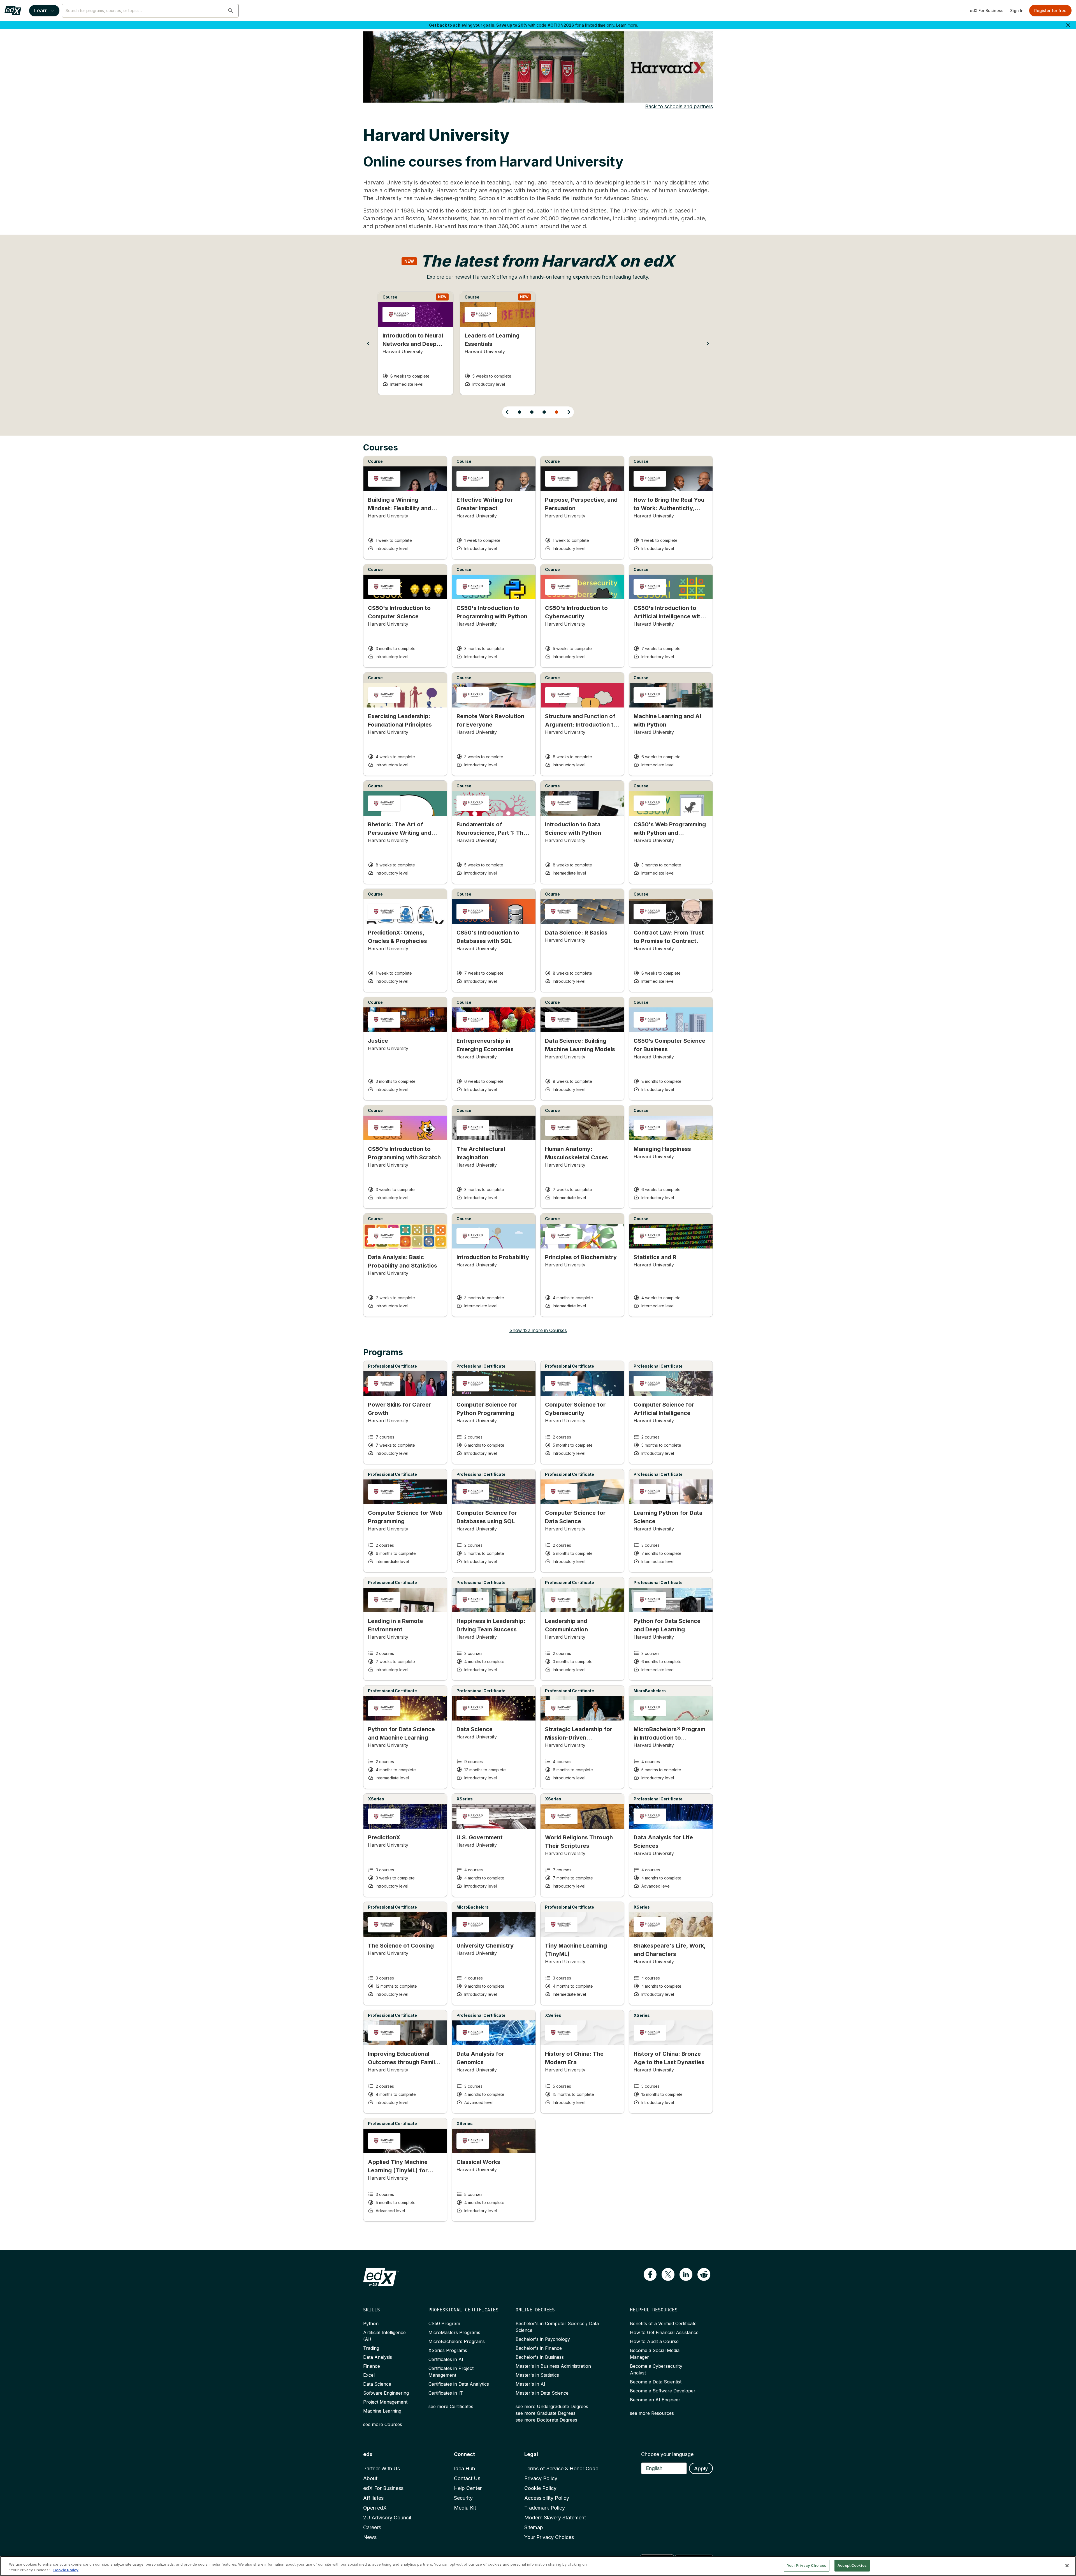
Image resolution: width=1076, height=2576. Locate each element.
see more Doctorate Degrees (546, 2420)
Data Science (377, 2384)
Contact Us (467, 2478)
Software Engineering (386, 2393)
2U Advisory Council (387, 2518)
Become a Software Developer (663, 2391)
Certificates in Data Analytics (459, 2384)
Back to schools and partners (679, 106)
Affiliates (373, 2498)
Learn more (627, 25)
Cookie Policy (540, 2488)
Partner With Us (382, 2469)
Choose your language (667, 2454)
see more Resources (652, 2413)
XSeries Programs (448, 2350)
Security (463, 2498)
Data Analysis (378, 2357)
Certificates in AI (446, 2359)
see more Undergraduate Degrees (552, 2406)
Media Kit (465, 2508)
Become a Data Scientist (656, 2382)
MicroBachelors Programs (457, 2341)
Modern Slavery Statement (555, 2518)
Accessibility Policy (547, 2498)
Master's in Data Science (542, 2393)
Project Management (385, 2402)
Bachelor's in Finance (539, 2348)
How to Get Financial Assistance (664, 2332)
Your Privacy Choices (549, 2537)
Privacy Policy (541, 2478)
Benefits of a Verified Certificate (663, 2323)
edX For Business (987, 11)
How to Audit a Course (654, 2341)
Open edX (375, 2508)
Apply (701, 2469)
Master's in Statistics (537, 2375)
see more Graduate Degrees (546, 2413)
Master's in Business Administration (553, 2366)
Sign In (1017, 11)
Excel (369, 2375)
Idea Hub (465, 2469)
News (370, 2537)
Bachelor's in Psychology (543, 2339)
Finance (372, 2366)
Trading (371, 2348)
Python (371, 2323)
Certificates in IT (446, 2393)
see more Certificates (451, 2406)
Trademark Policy (545, 2508)
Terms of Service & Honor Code (561, 2469)
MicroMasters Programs (454, 2332)
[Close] (1067, 2566)
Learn (41, 11)
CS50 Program (444, 2323)
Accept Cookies (852, 2565)
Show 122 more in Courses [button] (538, 1330)
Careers (372, 2527)
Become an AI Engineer (655, 2400)
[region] (538, 2566)
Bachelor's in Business (540, 2357)
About (370, 2478)
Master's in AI (530, 2384)
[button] (231, 11)
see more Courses (383, 2424)
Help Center (468, 2488)
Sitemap (534, 2527)
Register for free (1050, 11)
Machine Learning (382, 2411)
